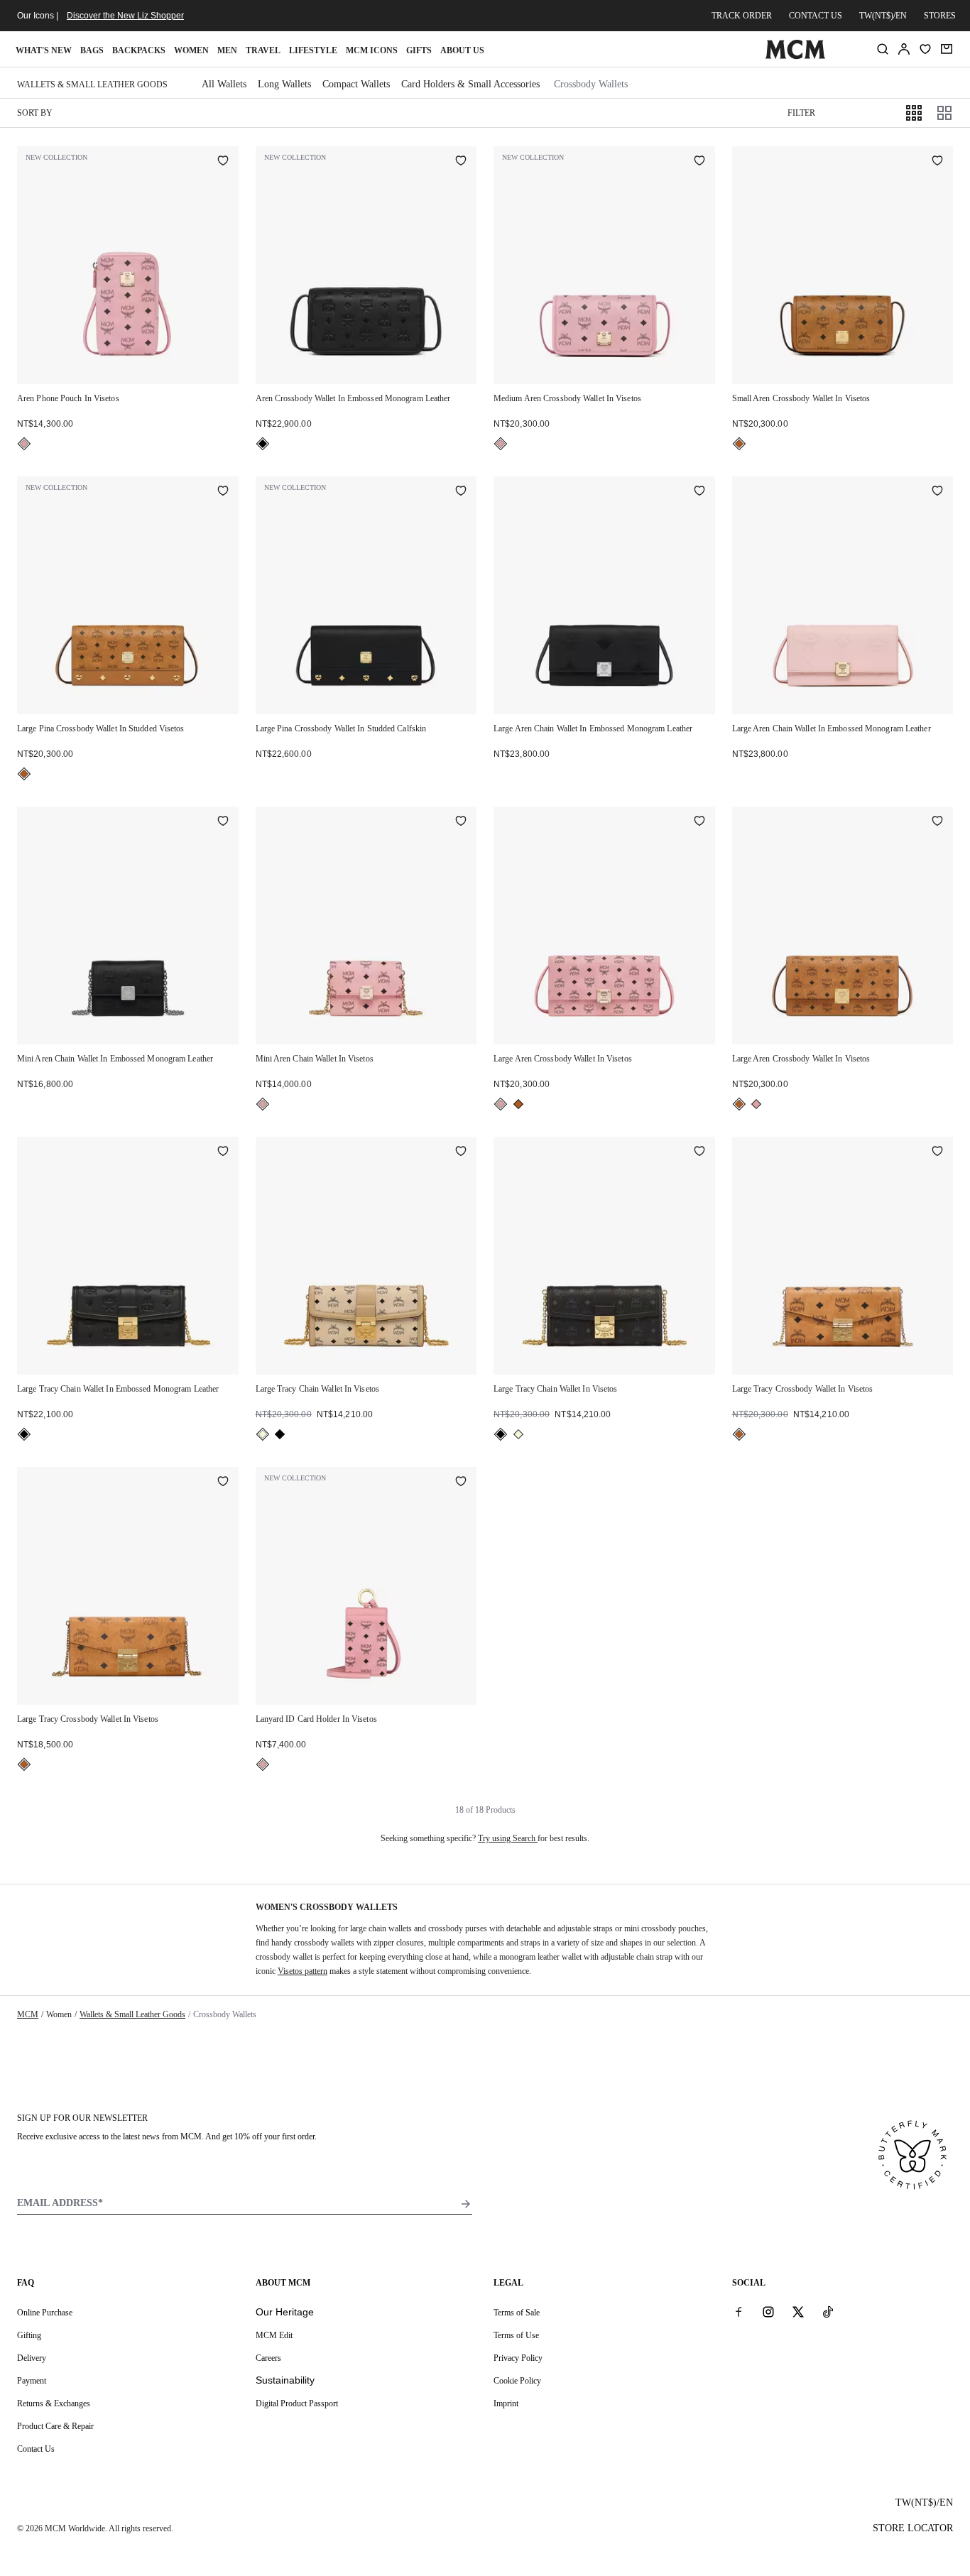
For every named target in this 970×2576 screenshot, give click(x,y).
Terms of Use (516, 2335)
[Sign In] (904, 49)
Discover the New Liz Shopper (125, 16)
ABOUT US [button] (462, 50)
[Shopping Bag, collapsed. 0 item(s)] (947, 49)
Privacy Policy (518, 2358)
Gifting (29, 2335)
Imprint (506, 2403)
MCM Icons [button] (372, 50)
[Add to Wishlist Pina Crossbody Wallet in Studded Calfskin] (461, 492)
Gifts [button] (419, 50)
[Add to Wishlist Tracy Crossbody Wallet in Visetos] (937, 1152)
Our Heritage (285, 2312)
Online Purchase (45, 2313)
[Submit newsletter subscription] (466, 2204)
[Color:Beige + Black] (263, 1434)
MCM (28, 2014)
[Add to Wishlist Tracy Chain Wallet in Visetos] (461, 1152)
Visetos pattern (303, 1971)
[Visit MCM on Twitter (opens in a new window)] (798, 2312)
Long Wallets (284, 84)
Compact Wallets (356, 84)
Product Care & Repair (55, 2426)
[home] (796, 56)
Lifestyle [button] (313, 50)
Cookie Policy (517, 2381)
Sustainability (285, 2380)
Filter (801, 113)
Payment (32, 2381)
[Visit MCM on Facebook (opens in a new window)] (739, 2312)
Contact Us (36, 2449)
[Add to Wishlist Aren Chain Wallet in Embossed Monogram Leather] (699, 492)
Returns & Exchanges (54, 2403)
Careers (268, 2358)
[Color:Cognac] (739, 444)
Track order (742, 16)
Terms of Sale (517, 2313)
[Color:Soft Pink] (24, 444)
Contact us (816, 16)
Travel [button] (263, 50)
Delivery (32, 2358)
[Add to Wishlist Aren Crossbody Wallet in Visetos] (699, 162)
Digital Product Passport (297, 2403)
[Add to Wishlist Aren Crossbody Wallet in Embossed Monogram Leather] (461, 162)
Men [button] (227, 50)
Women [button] (191, 50)
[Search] (883, 49)
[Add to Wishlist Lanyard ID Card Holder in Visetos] (461, 1483)
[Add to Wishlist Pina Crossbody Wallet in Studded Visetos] (223, 492)
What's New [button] (44, 50)
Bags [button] (92, 50)
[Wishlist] (925, 49)
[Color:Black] (263, 444)
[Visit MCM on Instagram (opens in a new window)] (768, 2312)
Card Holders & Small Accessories (470, 84)
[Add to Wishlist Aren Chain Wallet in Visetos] (461, 822)
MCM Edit (274, 2335)
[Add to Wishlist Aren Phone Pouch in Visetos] (223, 162)
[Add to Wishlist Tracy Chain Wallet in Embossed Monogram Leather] (223, 1152)
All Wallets (224, 84)
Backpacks (139, 50)
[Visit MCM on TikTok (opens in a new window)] (828, 2312)
